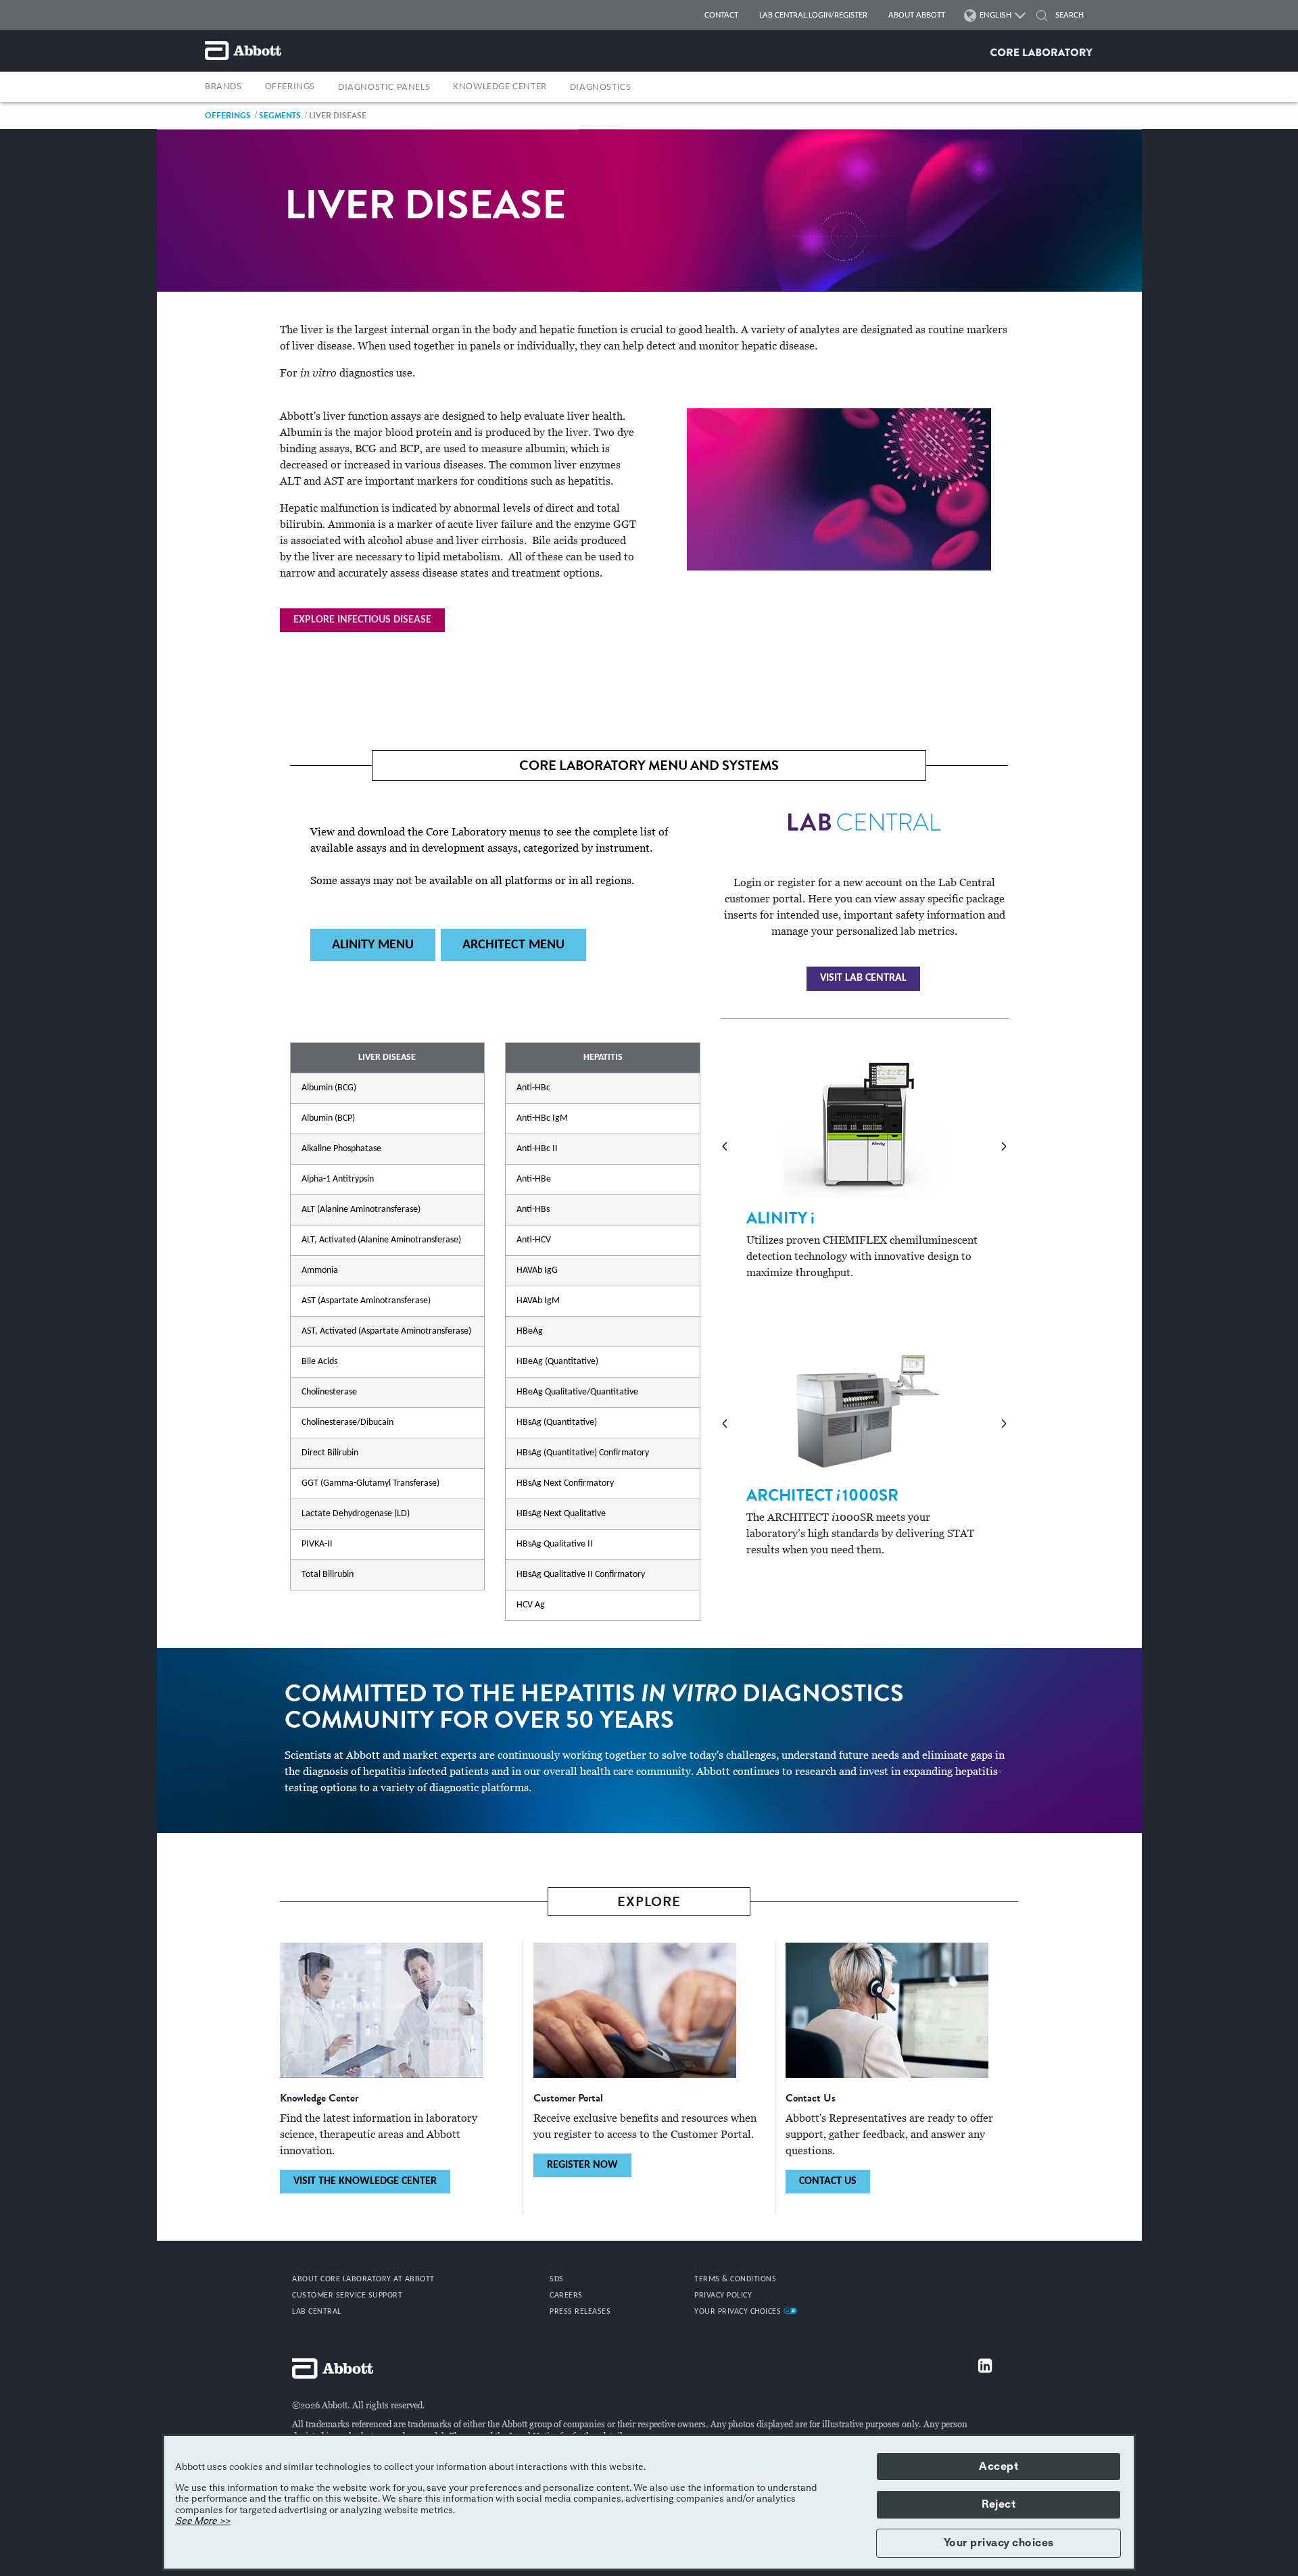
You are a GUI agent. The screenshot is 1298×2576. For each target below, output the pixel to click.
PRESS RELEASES (580, 2312)
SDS (557, 2279)
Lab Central (317, 2312)
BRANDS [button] (223, 87)
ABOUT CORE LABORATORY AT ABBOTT (363, 2279)
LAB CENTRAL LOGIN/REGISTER (813, 15)
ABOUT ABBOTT (917, 15)
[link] (228, 115)
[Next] (1004, 1146)
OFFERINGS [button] (290, 87)
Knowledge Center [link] (500, 87)
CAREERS (566, 2295)
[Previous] (725, 1146)
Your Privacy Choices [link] (739, 2312)
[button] (1042, 17)
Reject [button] (999, 2504)
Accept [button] (999, 2466)
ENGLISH (996, 15)
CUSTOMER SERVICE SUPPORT (347, 2295)
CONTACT (721, 15)
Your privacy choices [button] (999, 2543)
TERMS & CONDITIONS (735, 2279)
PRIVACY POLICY (723, 2295)
